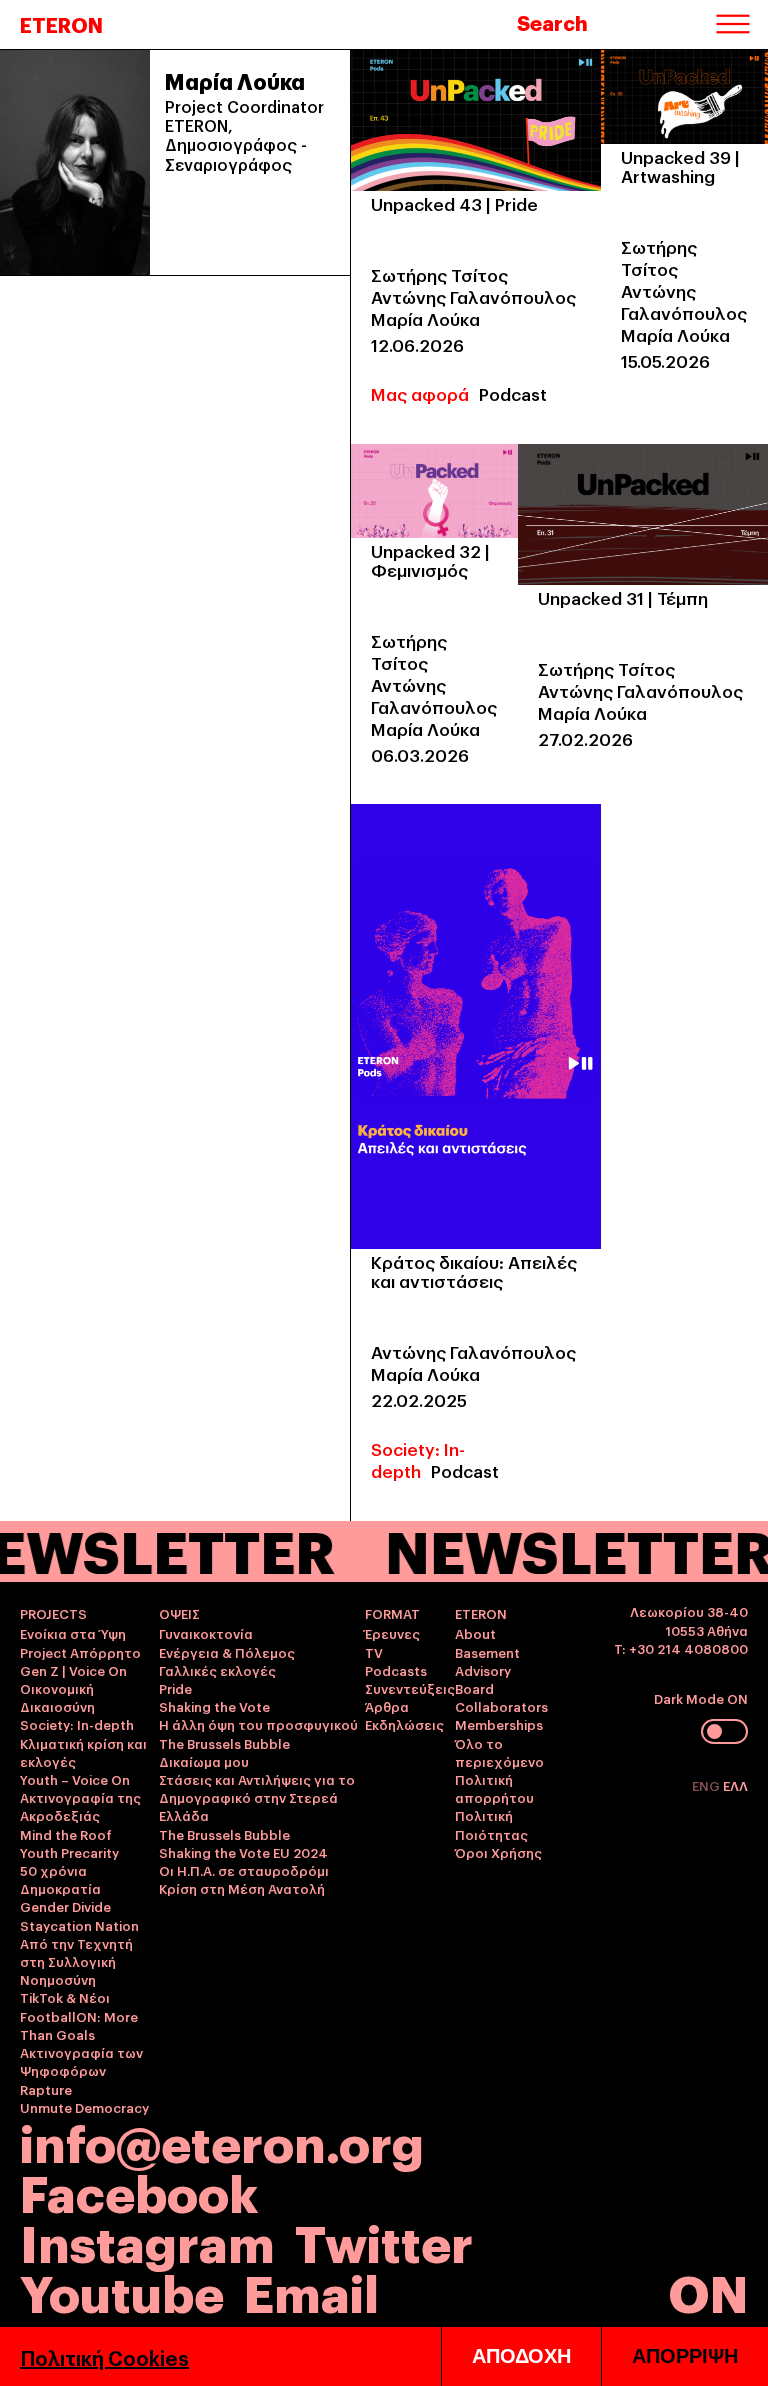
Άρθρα (387, 1706)
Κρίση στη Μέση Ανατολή (242, 1888)
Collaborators (501, 1706)
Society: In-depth (418, 1459)
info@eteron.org (222, 2141)
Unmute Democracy (84, 2107)
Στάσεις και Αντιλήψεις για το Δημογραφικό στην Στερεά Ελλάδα (257, 1797)
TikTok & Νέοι (65, 1997)
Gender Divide (65, 1906)
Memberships (499, 1724)
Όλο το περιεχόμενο (499, 1752)
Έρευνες (392, 1633)
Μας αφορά (420, 393)
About (475, 1633)
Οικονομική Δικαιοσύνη (57, 1697)
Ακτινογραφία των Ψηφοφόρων (81, 2061)
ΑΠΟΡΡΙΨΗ (685, 2356)
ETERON (61, 24)
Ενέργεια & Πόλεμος (227, 1652)
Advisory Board (483, 1679)
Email (311, 2290)
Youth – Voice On (75, 1779)
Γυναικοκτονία (206, 1633)
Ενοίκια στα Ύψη (73, 1633)
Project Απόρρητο (80, 1652)
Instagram (147, 2240)
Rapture (46, 2089)
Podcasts (396, 1670)
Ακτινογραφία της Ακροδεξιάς (80, 1806)
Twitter (384, 2240)
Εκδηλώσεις (404, 1724)
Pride (175, 1688)
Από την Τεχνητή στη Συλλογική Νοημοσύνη (76, 1961)
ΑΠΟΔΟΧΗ (521, 2356)
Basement (487, 1652)
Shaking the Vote (214, 1706)
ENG (707, 1785)
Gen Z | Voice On (73, 1670)
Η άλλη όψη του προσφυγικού (258, 1724)
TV (374, 1652)
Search (552, 22)
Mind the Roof (66, 1834)
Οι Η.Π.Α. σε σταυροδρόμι (244, 1870)
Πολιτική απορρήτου (494, 1788)
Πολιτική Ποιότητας (491, 1824)
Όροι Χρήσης (498, 1852)
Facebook (139, 2190)
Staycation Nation (79, 1925)
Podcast (513, 393)
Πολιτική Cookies (104, 2357)
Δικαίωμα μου (204, 1761)
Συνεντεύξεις (410, 1688)
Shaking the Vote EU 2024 (243, 1852)
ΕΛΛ (735, 1785)
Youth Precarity (69, 1852)
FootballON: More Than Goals (79, 2025)
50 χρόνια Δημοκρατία (60, 1879)
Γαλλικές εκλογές (217, 1670)
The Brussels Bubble (224, 1743)
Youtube (122, 2290)
